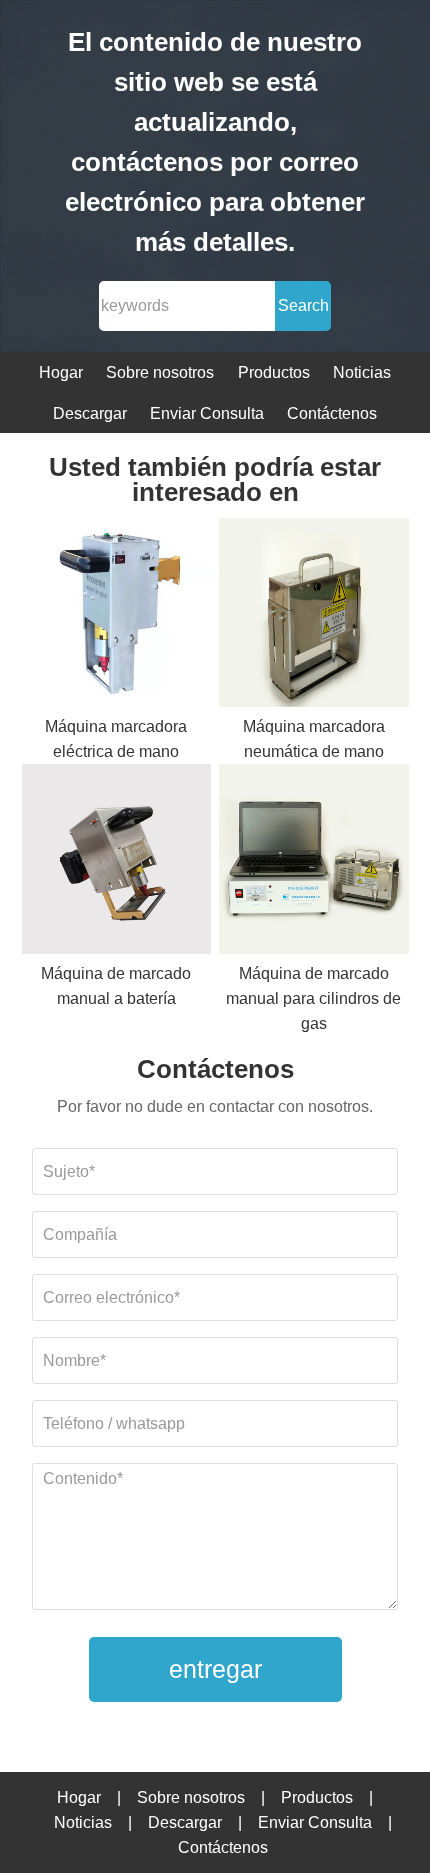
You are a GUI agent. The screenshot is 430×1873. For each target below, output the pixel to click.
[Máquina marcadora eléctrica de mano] (117, 616)
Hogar (61, 372)
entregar (215, 1669)
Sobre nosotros (160, 372)
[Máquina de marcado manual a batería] (117, 862)
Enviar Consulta (207, 413)
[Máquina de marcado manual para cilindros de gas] (314, 862)
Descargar (90, 413)
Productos (274, 372)
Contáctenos (332, 413)
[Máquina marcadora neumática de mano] (314, 616)
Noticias (362, 372)
